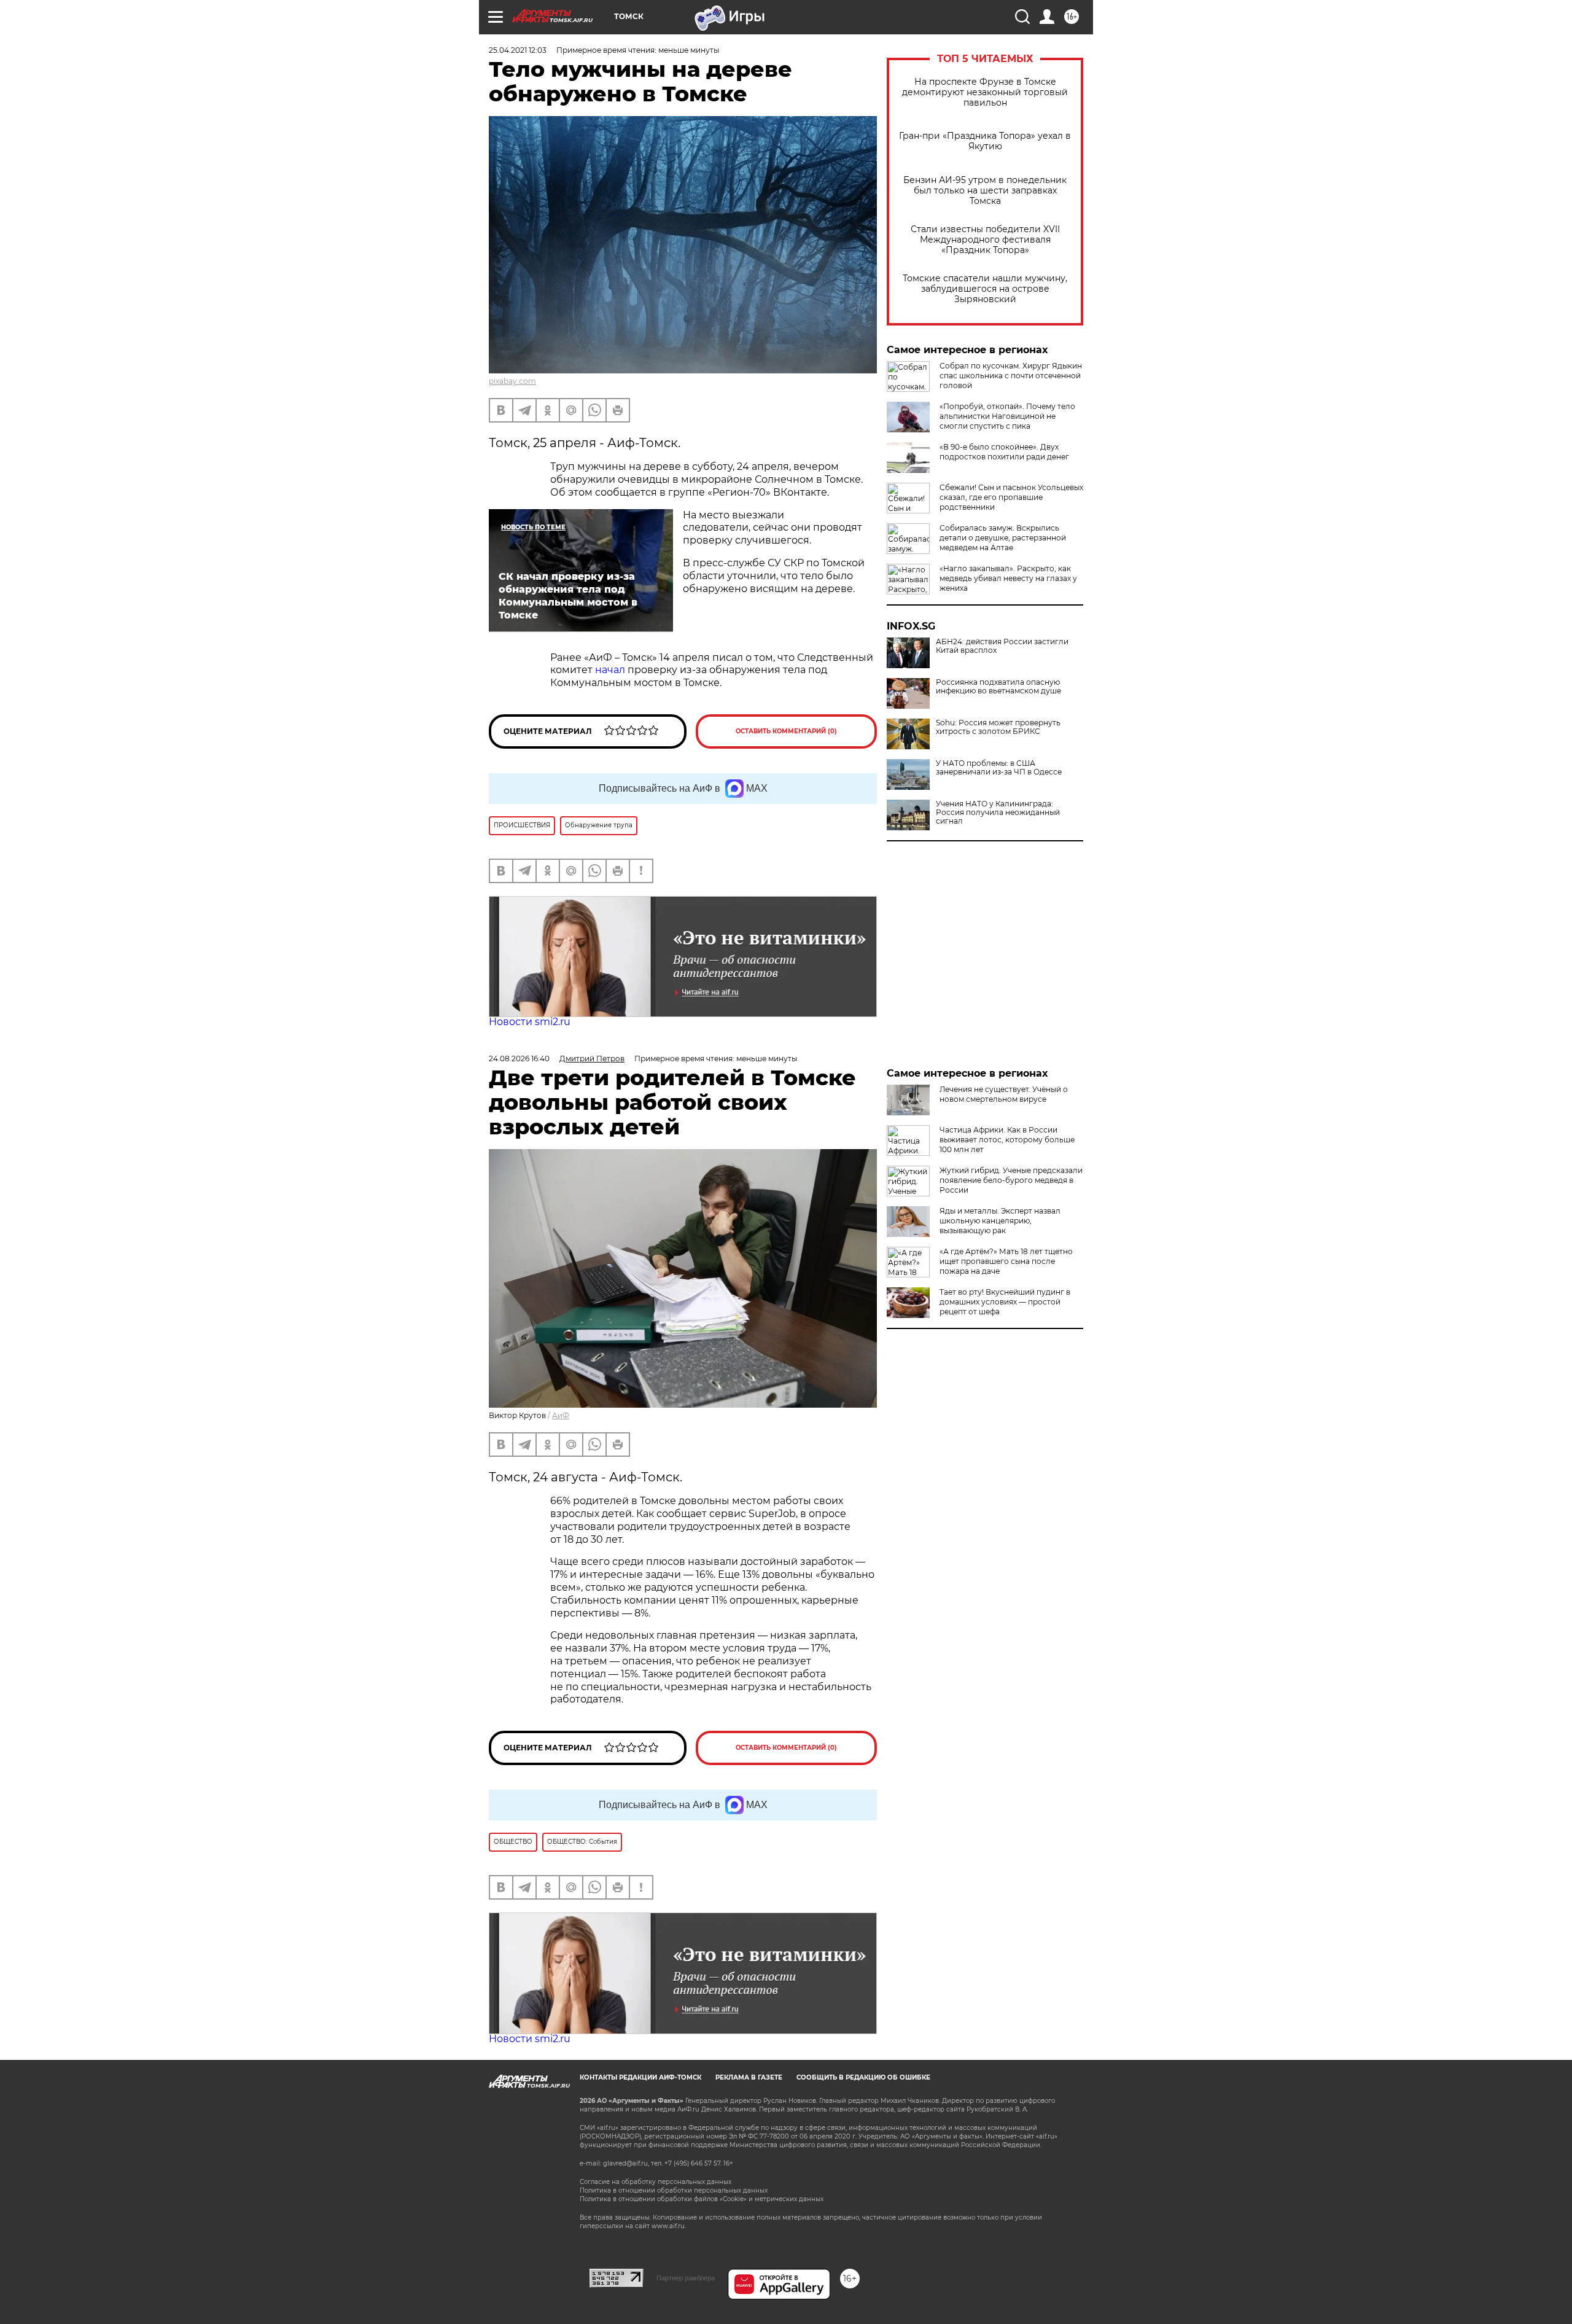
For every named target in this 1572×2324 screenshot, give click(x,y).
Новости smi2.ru (530, 1022)
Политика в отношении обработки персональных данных (674, 2190)
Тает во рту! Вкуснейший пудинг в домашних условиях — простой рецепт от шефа (1005, 1302)
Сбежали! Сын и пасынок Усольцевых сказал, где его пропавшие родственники (1011, 497)
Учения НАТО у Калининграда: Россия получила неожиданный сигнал (998, 813)
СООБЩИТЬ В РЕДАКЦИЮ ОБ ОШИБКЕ (863, 2077)
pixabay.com (512, 381)
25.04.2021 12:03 (518, 50)
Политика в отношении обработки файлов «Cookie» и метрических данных (702, 2199)
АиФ (561, 1415)
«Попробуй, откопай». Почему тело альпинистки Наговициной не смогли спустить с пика (1007, 416)
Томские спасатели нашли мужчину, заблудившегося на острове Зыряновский (985, 289)
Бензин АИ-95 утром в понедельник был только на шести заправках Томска (985, 191)
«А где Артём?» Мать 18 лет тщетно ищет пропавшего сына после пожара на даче (1006, 1261)
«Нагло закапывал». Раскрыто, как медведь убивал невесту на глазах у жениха (1008, 578)
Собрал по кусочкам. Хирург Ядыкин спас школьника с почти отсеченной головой (1011, 376)
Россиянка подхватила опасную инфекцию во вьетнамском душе (998, 687)
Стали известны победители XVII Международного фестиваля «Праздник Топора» (985, 240)
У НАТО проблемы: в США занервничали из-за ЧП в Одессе (999, 768)
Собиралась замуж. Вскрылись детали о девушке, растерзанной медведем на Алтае (1003, 538)
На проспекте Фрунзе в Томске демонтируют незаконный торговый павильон (985, 92)
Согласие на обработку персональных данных (656, 2182)
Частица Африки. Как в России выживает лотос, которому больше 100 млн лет (1007, 1140)
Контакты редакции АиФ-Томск (640, 2077)
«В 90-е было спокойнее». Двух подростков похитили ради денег (1004, 452)
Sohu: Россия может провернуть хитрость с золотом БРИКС (998, 727)
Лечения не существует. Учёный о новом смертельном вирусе (1004, 1094)
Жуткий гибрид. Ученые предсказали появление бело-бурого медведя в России (1011, 1180)
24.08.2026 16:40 (519, 1059)
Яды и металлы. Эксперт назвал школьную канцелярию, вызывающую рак (1000, 1221)
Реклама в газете (749, 2077)
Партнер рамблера (686, 2278)
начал (610, 670)
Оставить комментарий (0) (786, 731)
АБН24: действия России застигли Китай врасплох (1002, 646)
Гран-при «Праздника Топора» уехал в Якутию (985, 141)
